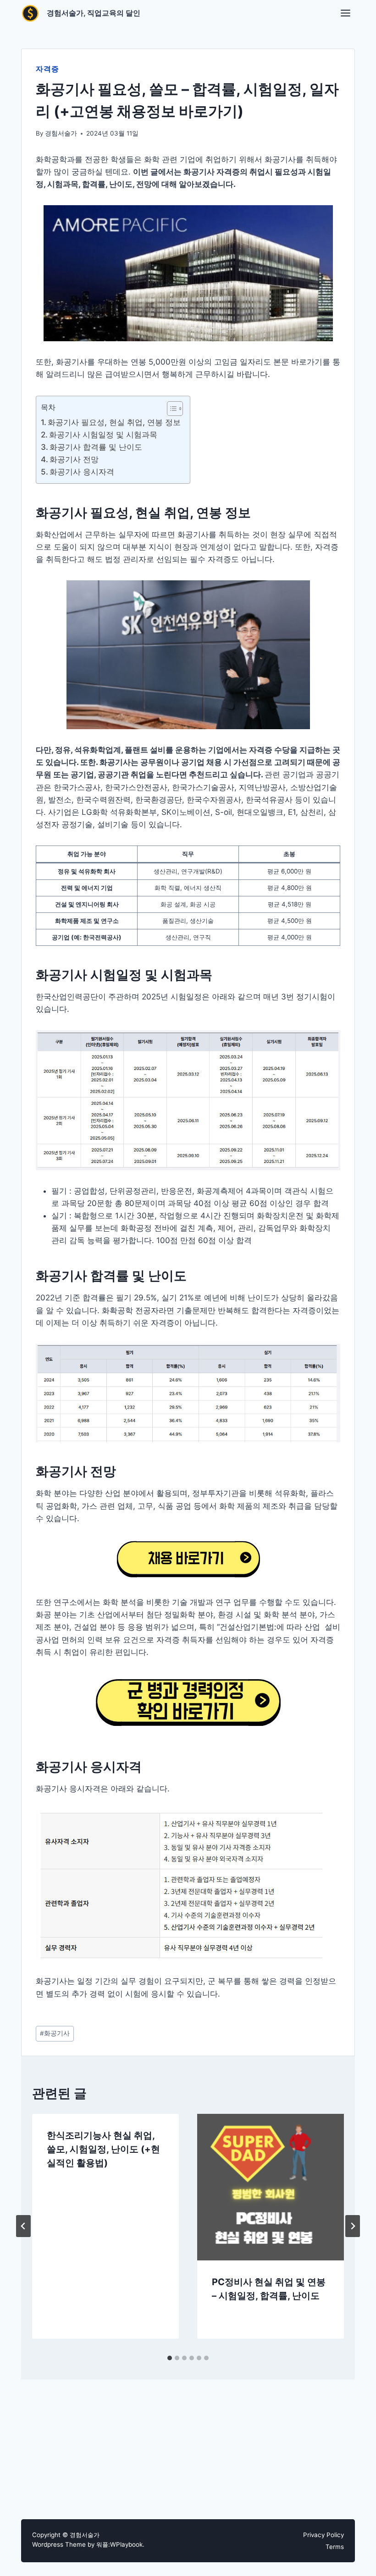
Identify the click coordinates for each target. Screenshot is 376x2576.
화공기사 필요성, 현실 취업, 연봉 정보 (114, 422)
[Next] (353, 2226)
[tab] (170, 2358)
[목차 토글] (170, 409)
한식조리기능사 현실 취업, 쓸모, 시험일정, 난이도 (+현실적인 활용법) (103, 2149)
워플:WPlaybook (119, 2544)
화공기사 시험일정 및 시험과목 (103, 435)
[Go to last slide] (23, 2226)
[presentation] (271, 2187)
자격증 (47, 69)
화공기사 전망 (74, 459)
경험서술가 (61, 133)
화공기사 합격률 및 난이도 (97, 447)
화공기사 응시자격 (82, 472)
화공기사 (55, 2033)
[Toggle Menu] (346, 13)
